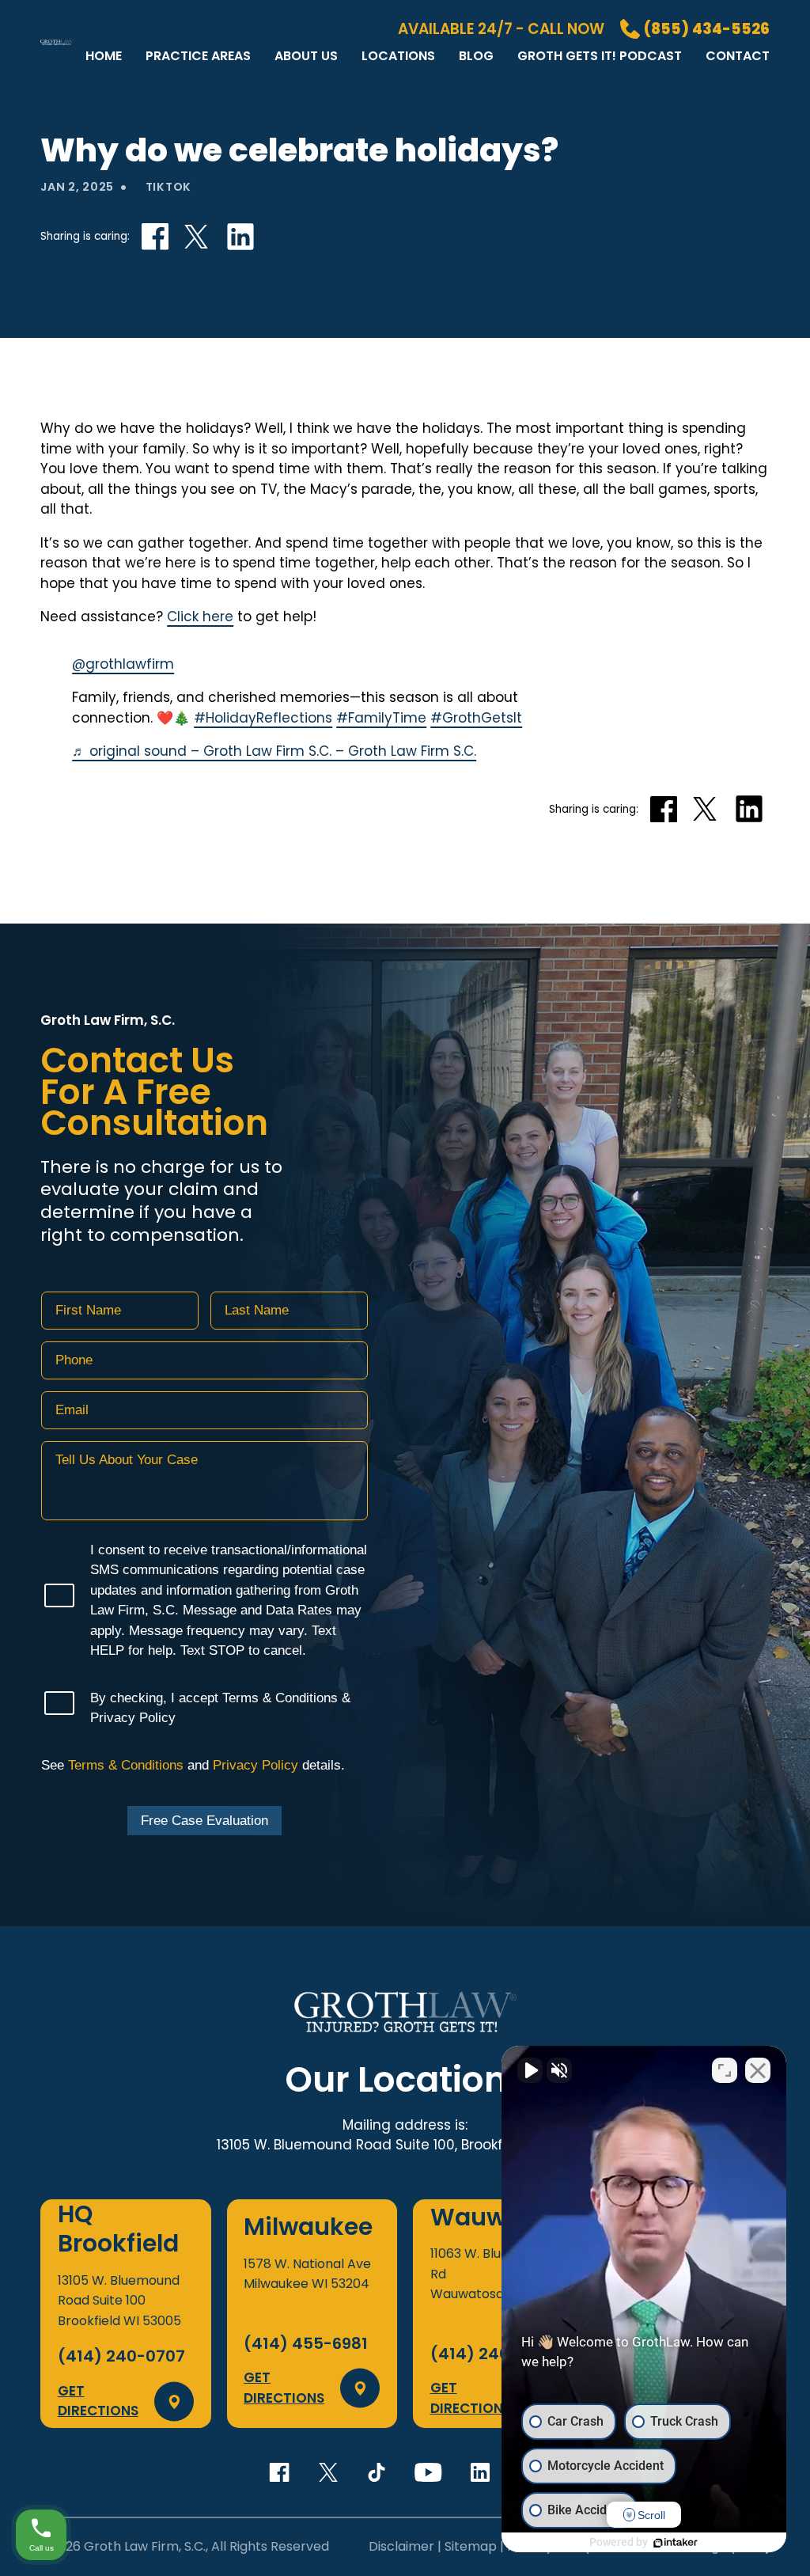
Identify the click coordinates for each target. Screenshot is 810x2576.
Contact (738, 56)
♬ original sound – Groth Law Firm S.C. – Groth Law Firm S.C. (274, 751)
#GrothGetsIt (476, 718)
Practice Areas (198, 56)
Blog (476, 56)
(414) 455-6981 (306, 2343)
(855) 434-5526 (707, 29)
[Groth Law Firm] (57, 68)
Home (104, 56)
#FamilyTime (381, 718)
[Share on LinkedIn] (240, 237)
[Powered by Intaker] (676, 2543)
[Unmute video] (530, 2070)
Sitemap (471, 2546)
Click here (200, 616)
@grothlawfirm (123, 664)
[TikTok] (377, 2472)
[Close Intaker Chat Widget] (758, 2070)
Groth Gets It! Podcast (600, 56)
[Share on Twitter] (196, 237)
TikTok (168, 187)
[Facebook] (279, 2472)
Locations (398, 56)
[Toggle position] (725, 2070)
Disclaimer (401, 2546)
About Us (306, 56)
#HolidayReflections (263, 718)
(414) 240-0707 (121, 2356)
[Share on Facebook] (155, 236)
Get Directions (98, 2401)
